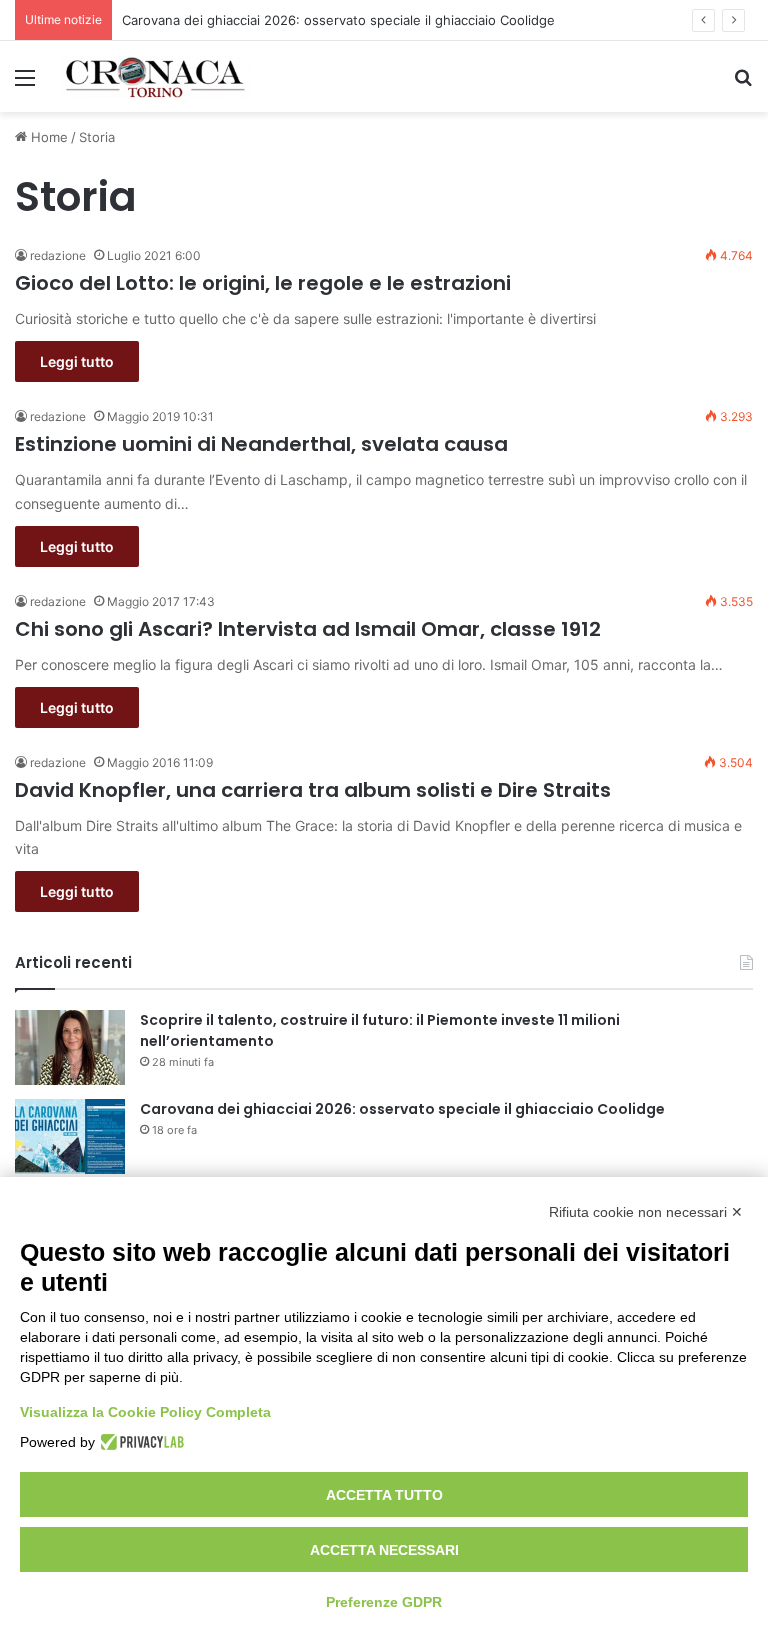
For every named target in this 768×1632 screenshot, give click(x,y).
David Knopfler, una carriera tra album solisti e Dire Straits (313, 790)
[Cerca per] (743, 84)
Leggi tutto (77, 361)
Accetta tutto (384, 1495)
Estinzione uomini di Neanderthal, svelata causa (261, 444)
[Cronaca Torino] (156, 76)
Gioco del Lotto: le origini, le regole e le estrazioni (263, 283)
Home (47, 137)
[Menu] (25, 84)
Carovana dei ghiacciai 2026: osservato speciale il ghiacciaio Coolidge (338, 20)
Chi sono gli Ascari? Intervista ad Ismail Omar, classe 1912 (308, 629)
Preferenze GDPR (384, 1602)
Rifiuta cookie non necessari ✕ (646, 1212)
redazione (58, 255)
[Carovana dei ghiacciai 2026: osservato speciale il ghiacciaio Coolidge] (70, 1136)
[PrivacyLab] (139, 1442)
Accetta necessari (384, 1550)
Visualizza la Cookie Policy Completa (145, 1412)
